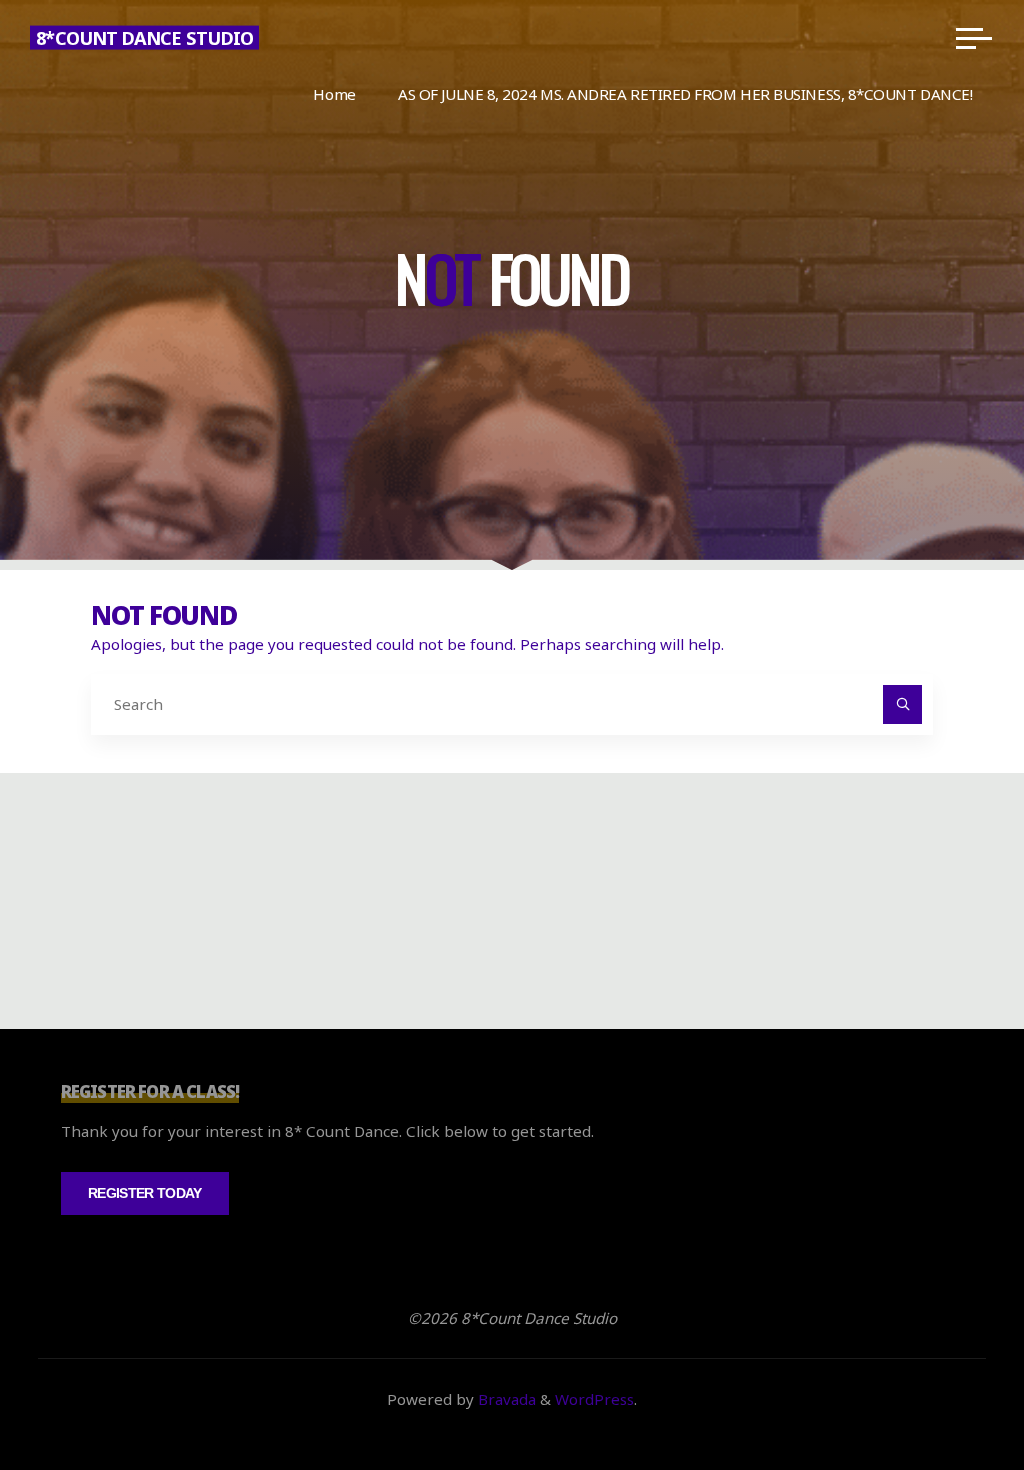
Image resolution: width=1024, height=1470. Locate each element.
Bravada (505, 1399)
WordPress (594, 1399)
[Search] (903, 705)
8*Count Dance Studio (144, 38)
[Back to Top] (946, 1392)
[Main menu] (974, 38)
